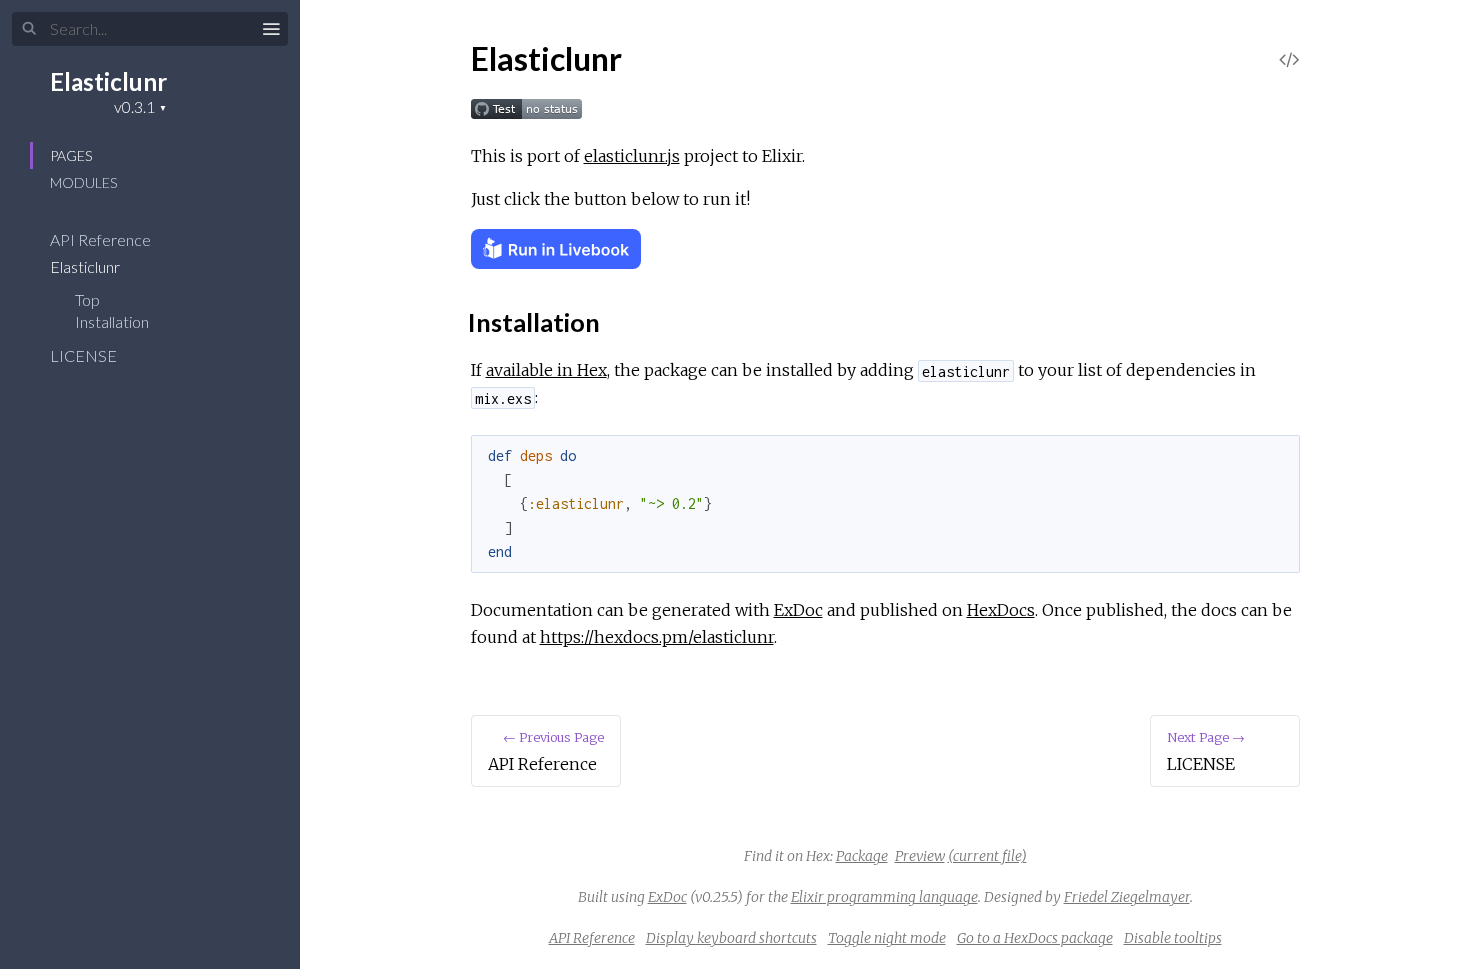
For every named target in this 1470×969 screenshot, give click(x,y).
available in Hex (546, 370)
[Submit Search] (29, 29)
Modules (83, 182)
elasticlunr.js (632, 156)
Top (87, 299)
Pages (71, 155)
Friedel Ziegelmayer (1127, 897)
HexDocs (1001, 610)
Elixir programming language (884, 897)
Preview (920, 856)
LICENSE (85, 355)
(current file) (987, 856)
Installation (112, 321)
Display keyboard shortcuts (731, 938)
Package (862, 856)
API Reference (102, 239)
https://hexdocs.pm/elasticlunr (657, 637)
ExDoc (798, 610)
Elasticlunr (108, 81)
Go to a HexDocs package (1035, 938)
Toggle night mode (887, 938)
